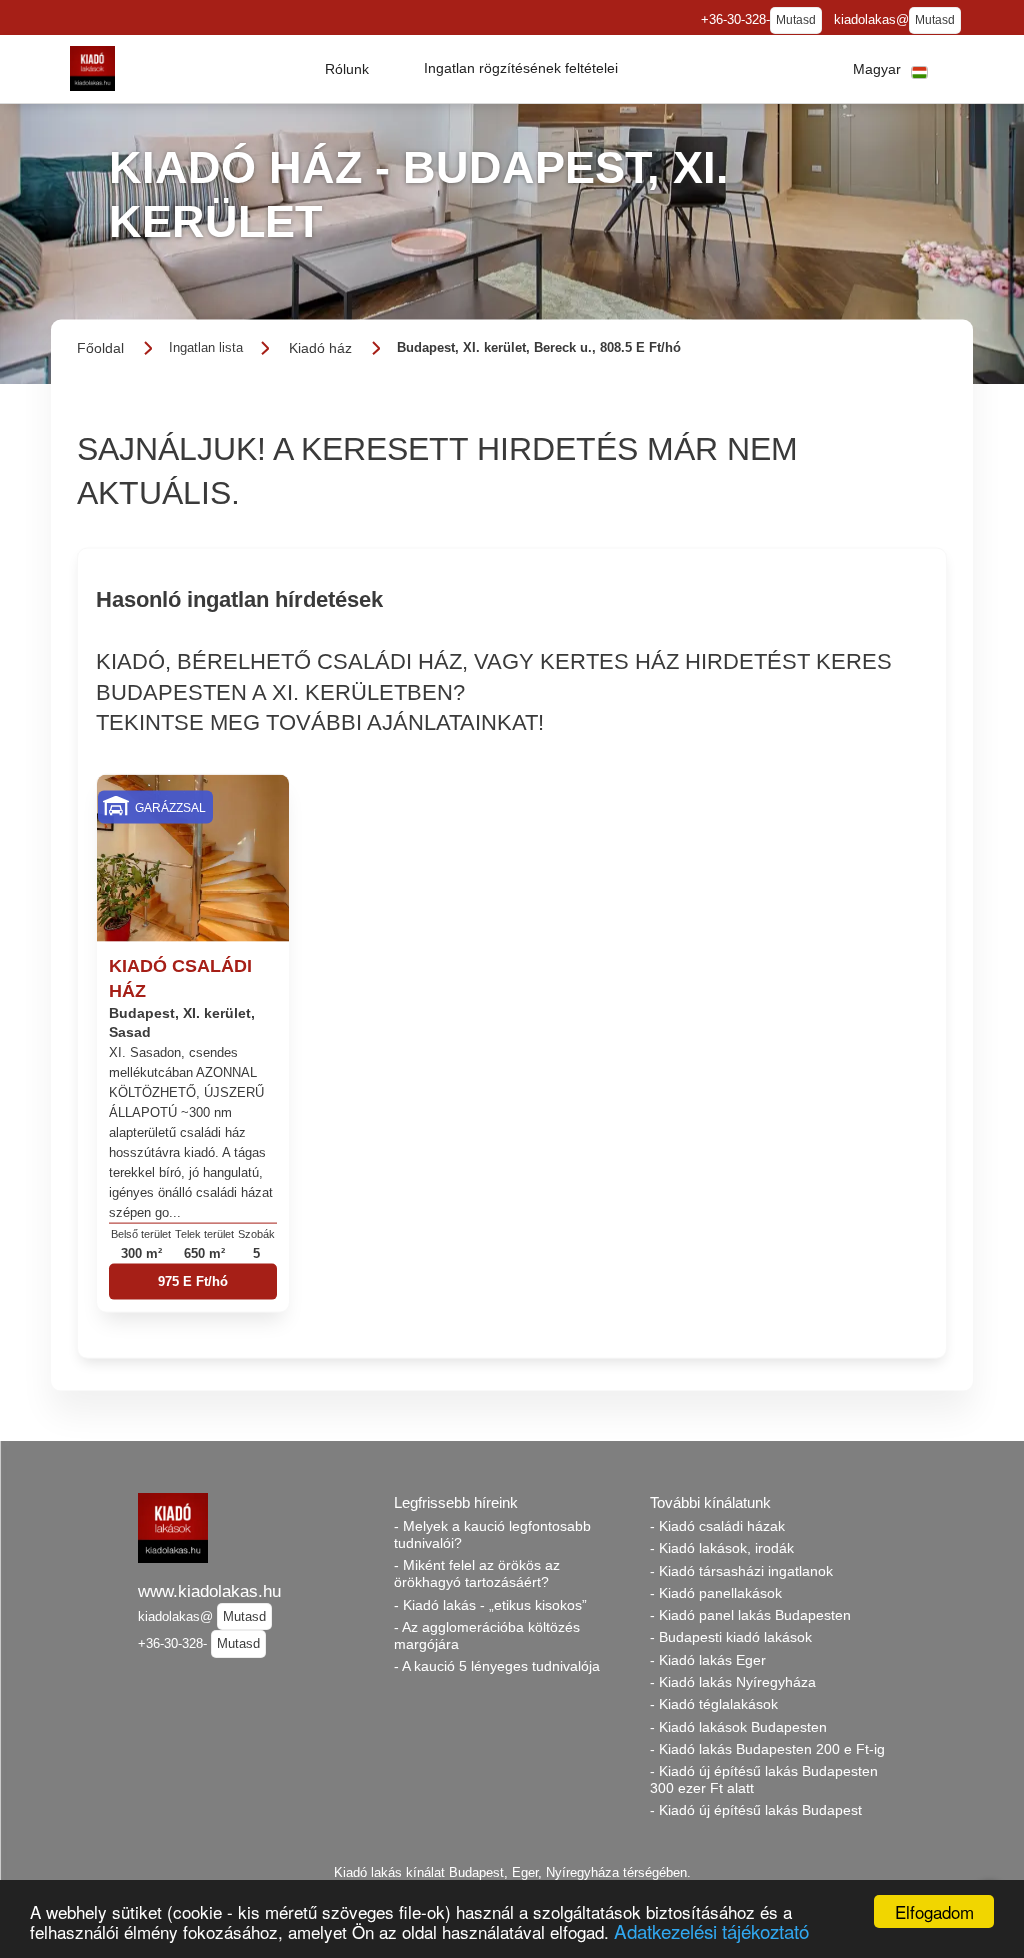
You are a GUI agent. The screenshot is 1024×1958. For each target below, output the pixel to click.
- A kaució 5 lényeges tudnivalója (497, 1666)
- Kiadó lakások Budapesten (738, 1727)
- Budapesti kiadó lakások (731, 1637)
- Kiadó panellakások (716, 1593)
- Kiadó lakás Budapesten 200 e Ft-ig (767, 1749)
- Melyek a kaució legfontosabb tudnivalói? (492, 1534)
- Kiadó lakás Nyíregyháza (733, 1682)
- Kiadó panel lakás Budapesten (750, 1615)
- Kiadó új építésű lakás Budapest (756, 1810)
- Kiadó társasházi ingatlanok (741, 1571)
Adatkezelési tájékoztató (711, 1930)
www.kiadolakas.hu (209, 1591)
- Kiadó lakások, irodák (722, 1548)
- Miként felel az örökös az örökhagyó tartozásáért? (477, 1573)
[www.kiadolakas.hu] (92, 68)
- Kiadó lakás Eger (708, 1660)
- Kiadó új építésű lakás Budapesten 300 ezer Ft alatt (764, 1779)
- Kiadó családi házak (717, 1526)
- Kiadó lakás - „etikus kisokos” (490, 1605)
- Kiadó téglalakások (714, 1704)
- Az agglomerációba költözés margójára (487, 1635)
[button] (347, 69)
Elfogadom (934, 1911)
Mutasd (796, 20)
